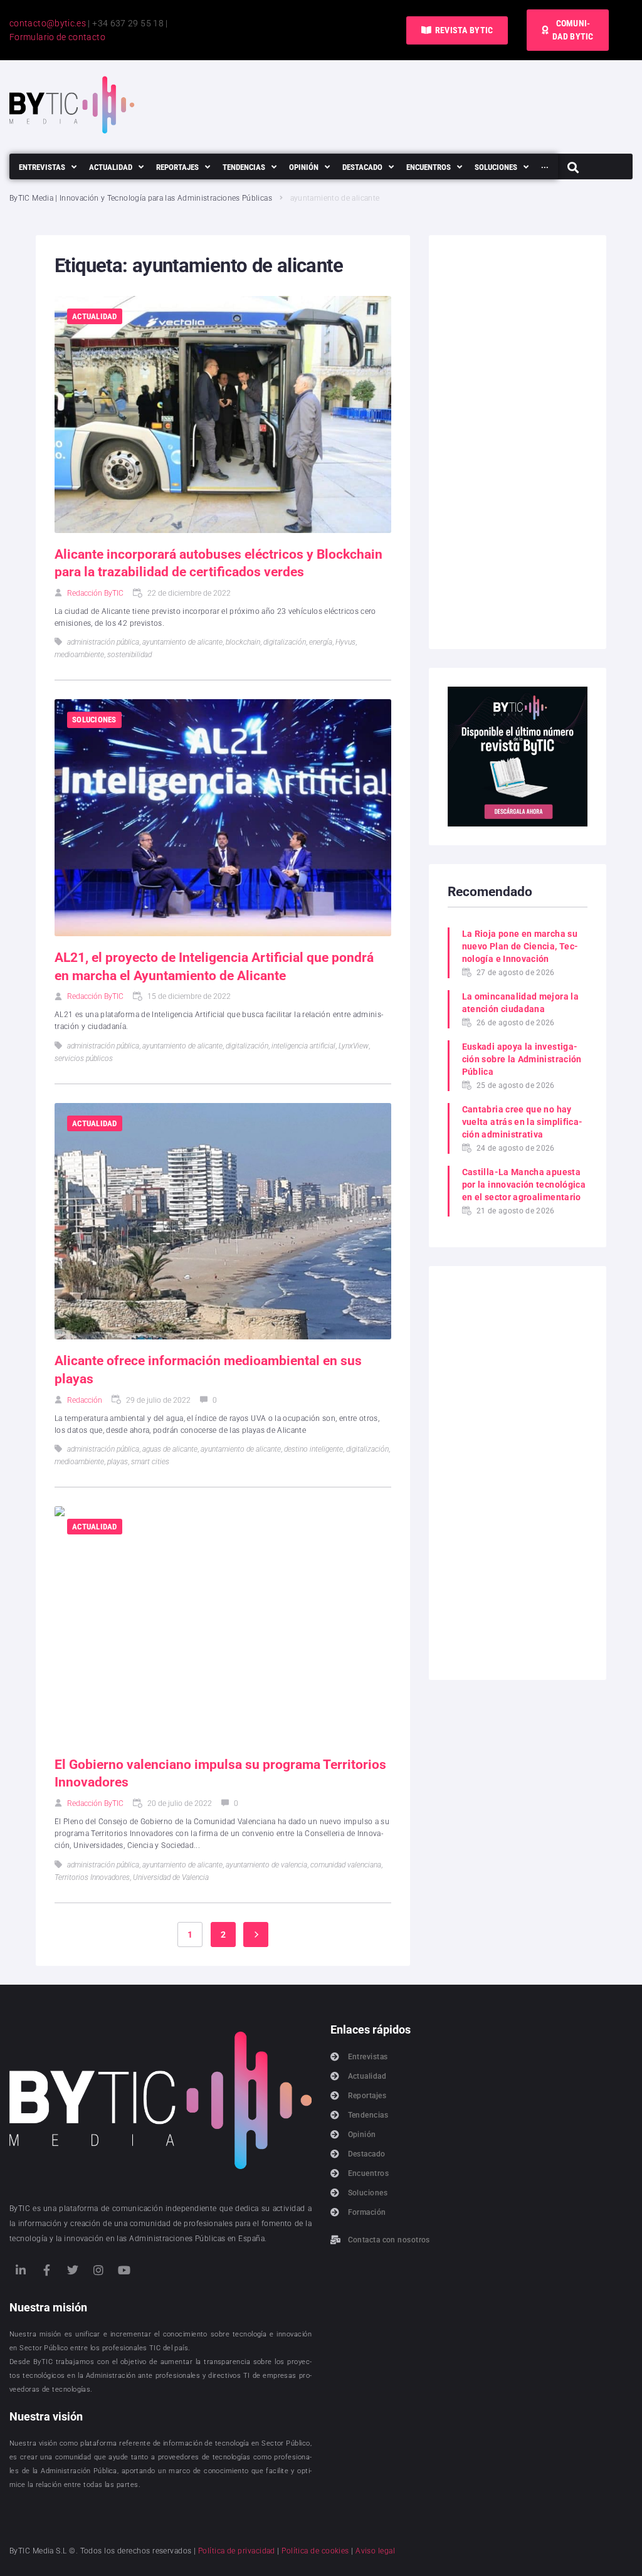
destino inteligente (313, 1449)
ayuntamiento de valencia (266, 1865)
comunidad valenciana (346, 1865)
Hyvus (345, 642)
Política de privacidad (237, 2551)
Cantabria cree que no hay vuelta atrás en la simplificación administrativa (522, 1122)
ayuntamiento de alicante (182, 642)
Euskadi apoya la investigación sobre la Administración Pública (522, 1059)
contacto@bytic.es (48, 23)
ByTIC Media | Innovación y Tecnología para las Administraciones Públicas (141, 198)
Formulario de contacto (57, 37)
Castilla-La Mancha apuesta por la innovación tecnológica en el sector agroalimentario (524, 1185)
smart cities (150, 1462)
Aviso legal (375, 2551)
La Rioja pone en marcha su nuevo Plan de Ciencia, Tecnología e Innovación (520, 946)
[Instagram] (98, 2270)
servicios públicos (84, 1058)
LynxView (354, 1046)
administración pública (103, 642)
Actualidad (95, 316)
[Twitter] (73, 2270)
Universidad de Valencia (171, 1877)
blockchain (243, 642)
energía (321, 642)
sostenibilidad (129, 655)
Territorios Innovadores (92, 1877)
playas (118, 1462)
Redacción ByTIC (95, 593)
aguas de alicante (170, 1449)
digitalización (285, 642)
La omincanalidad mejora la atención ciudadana (520, 1003)
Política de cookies (315, 2551)
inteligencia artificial (303, 1046)
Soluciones (94, 720)
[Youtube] (125, 2270)
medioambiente (79, 655)
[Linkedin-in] (21, 2270)
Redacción (85, 1400)
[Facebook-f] (46, 2270)
